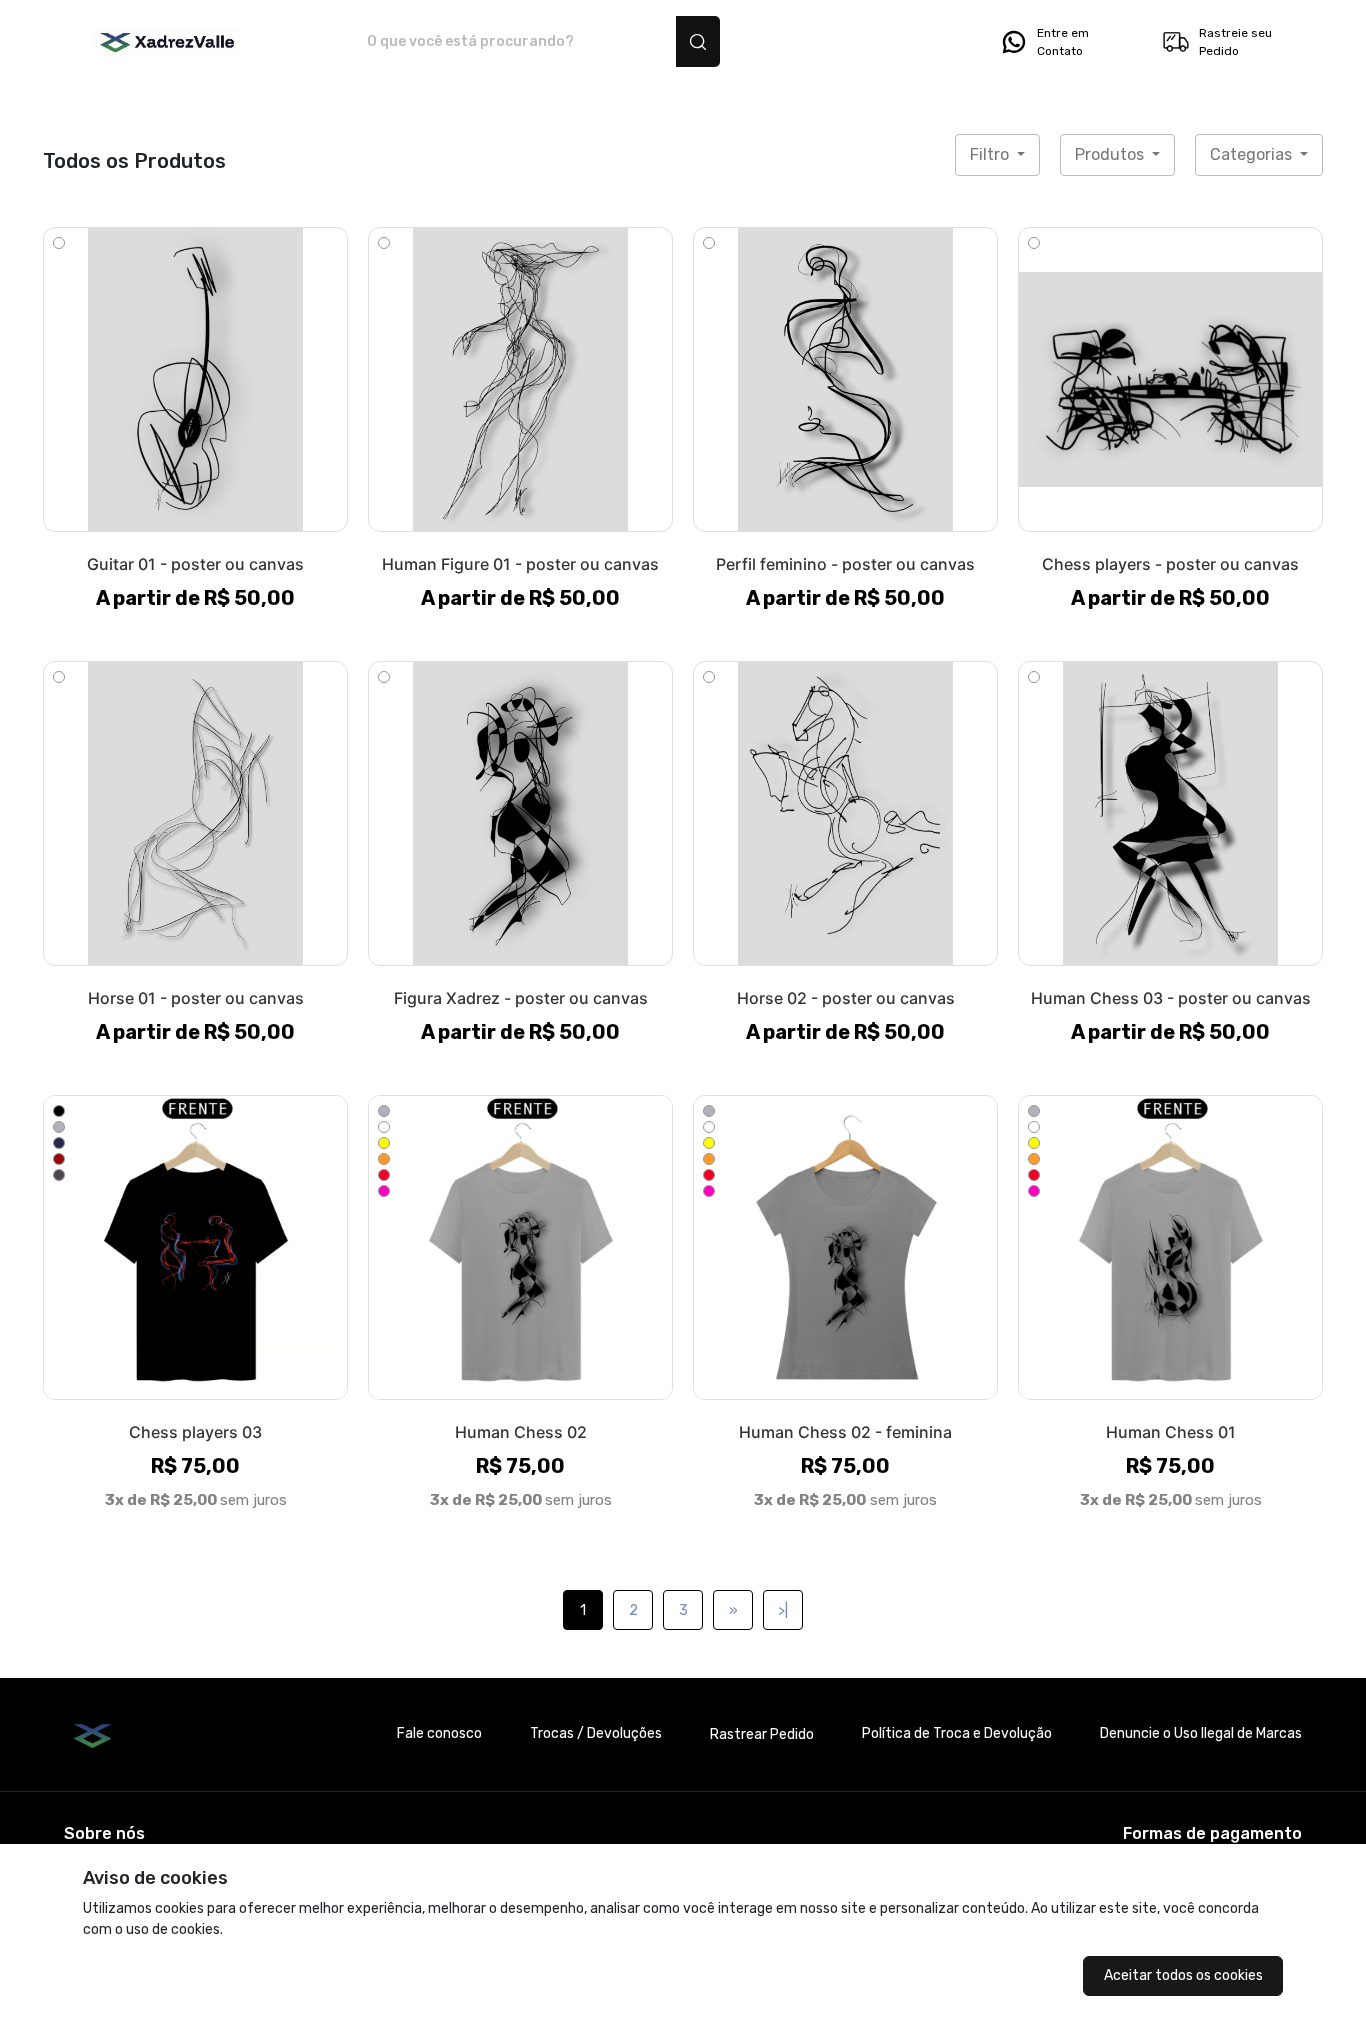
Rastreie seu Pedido (1235, 42)
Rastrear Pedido (762, 1734)
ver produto (196, 379)
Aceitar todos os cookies (1183, 1975)
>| (783, 1610)
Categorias (1253, 154)
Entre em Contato (1063, 42)
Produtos (1111, 154)
